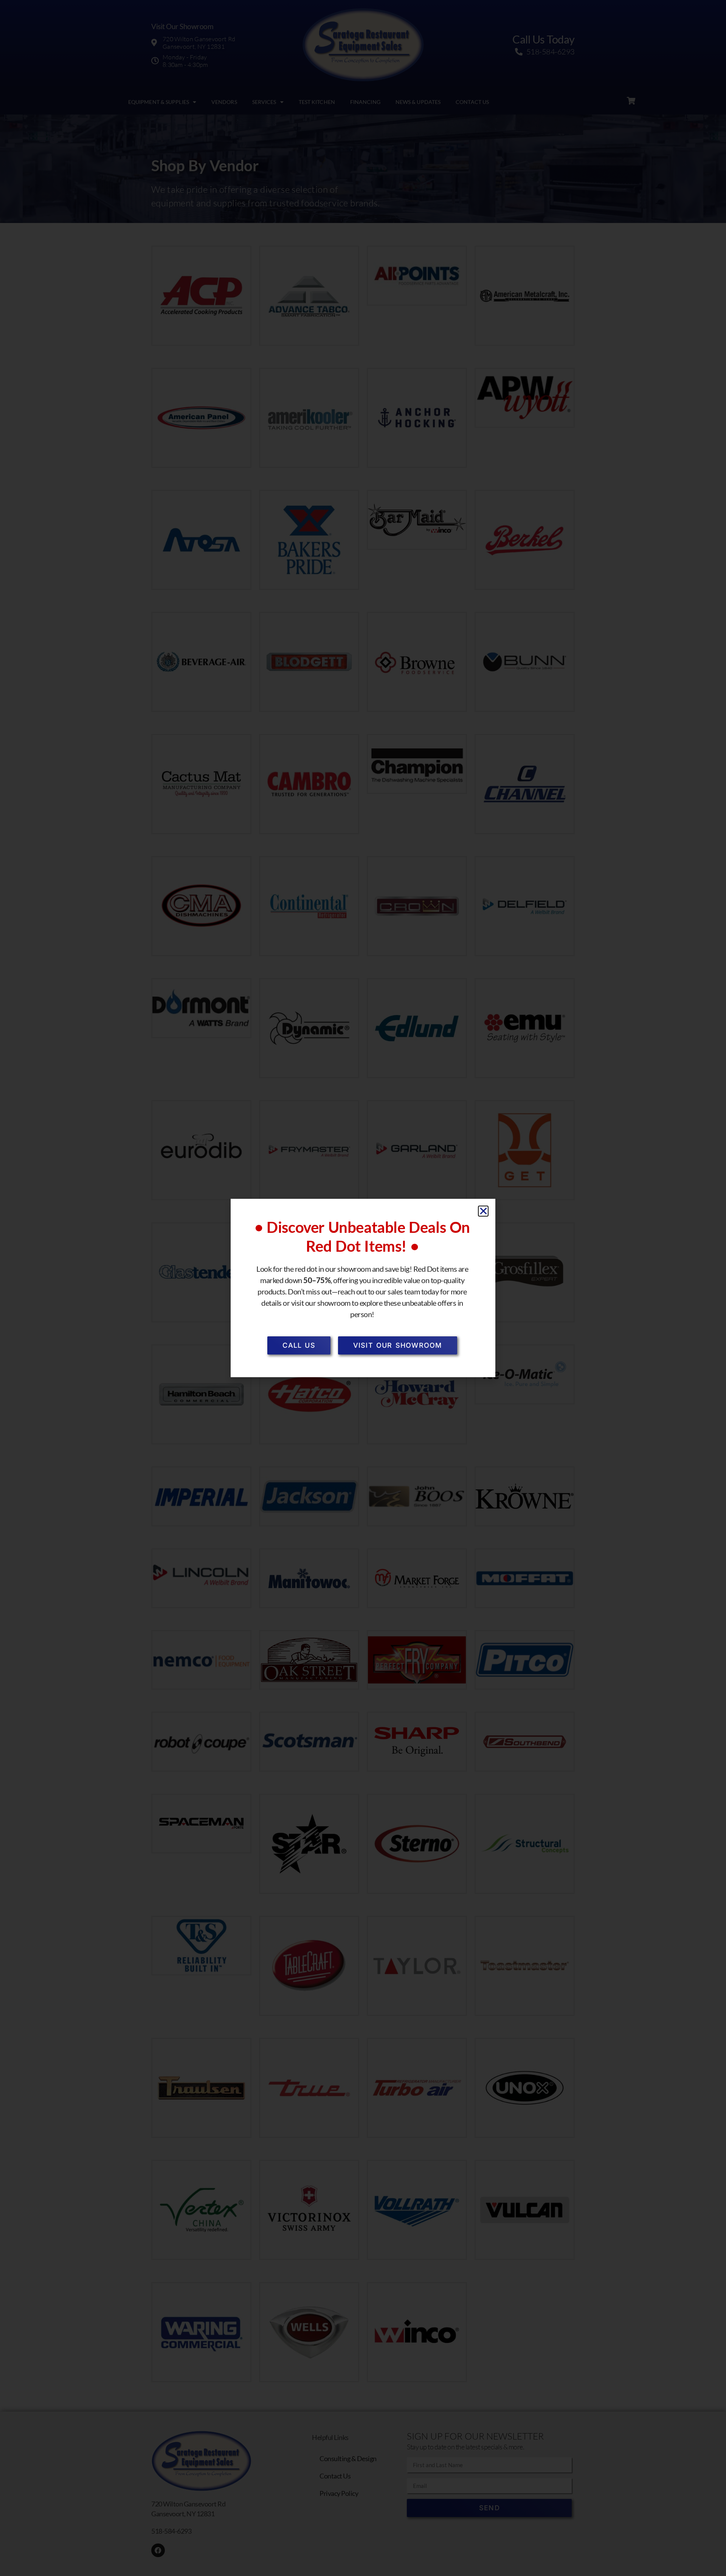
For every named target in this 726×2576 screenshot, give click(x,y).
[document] (363, 1288)
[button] (483, 1211)
